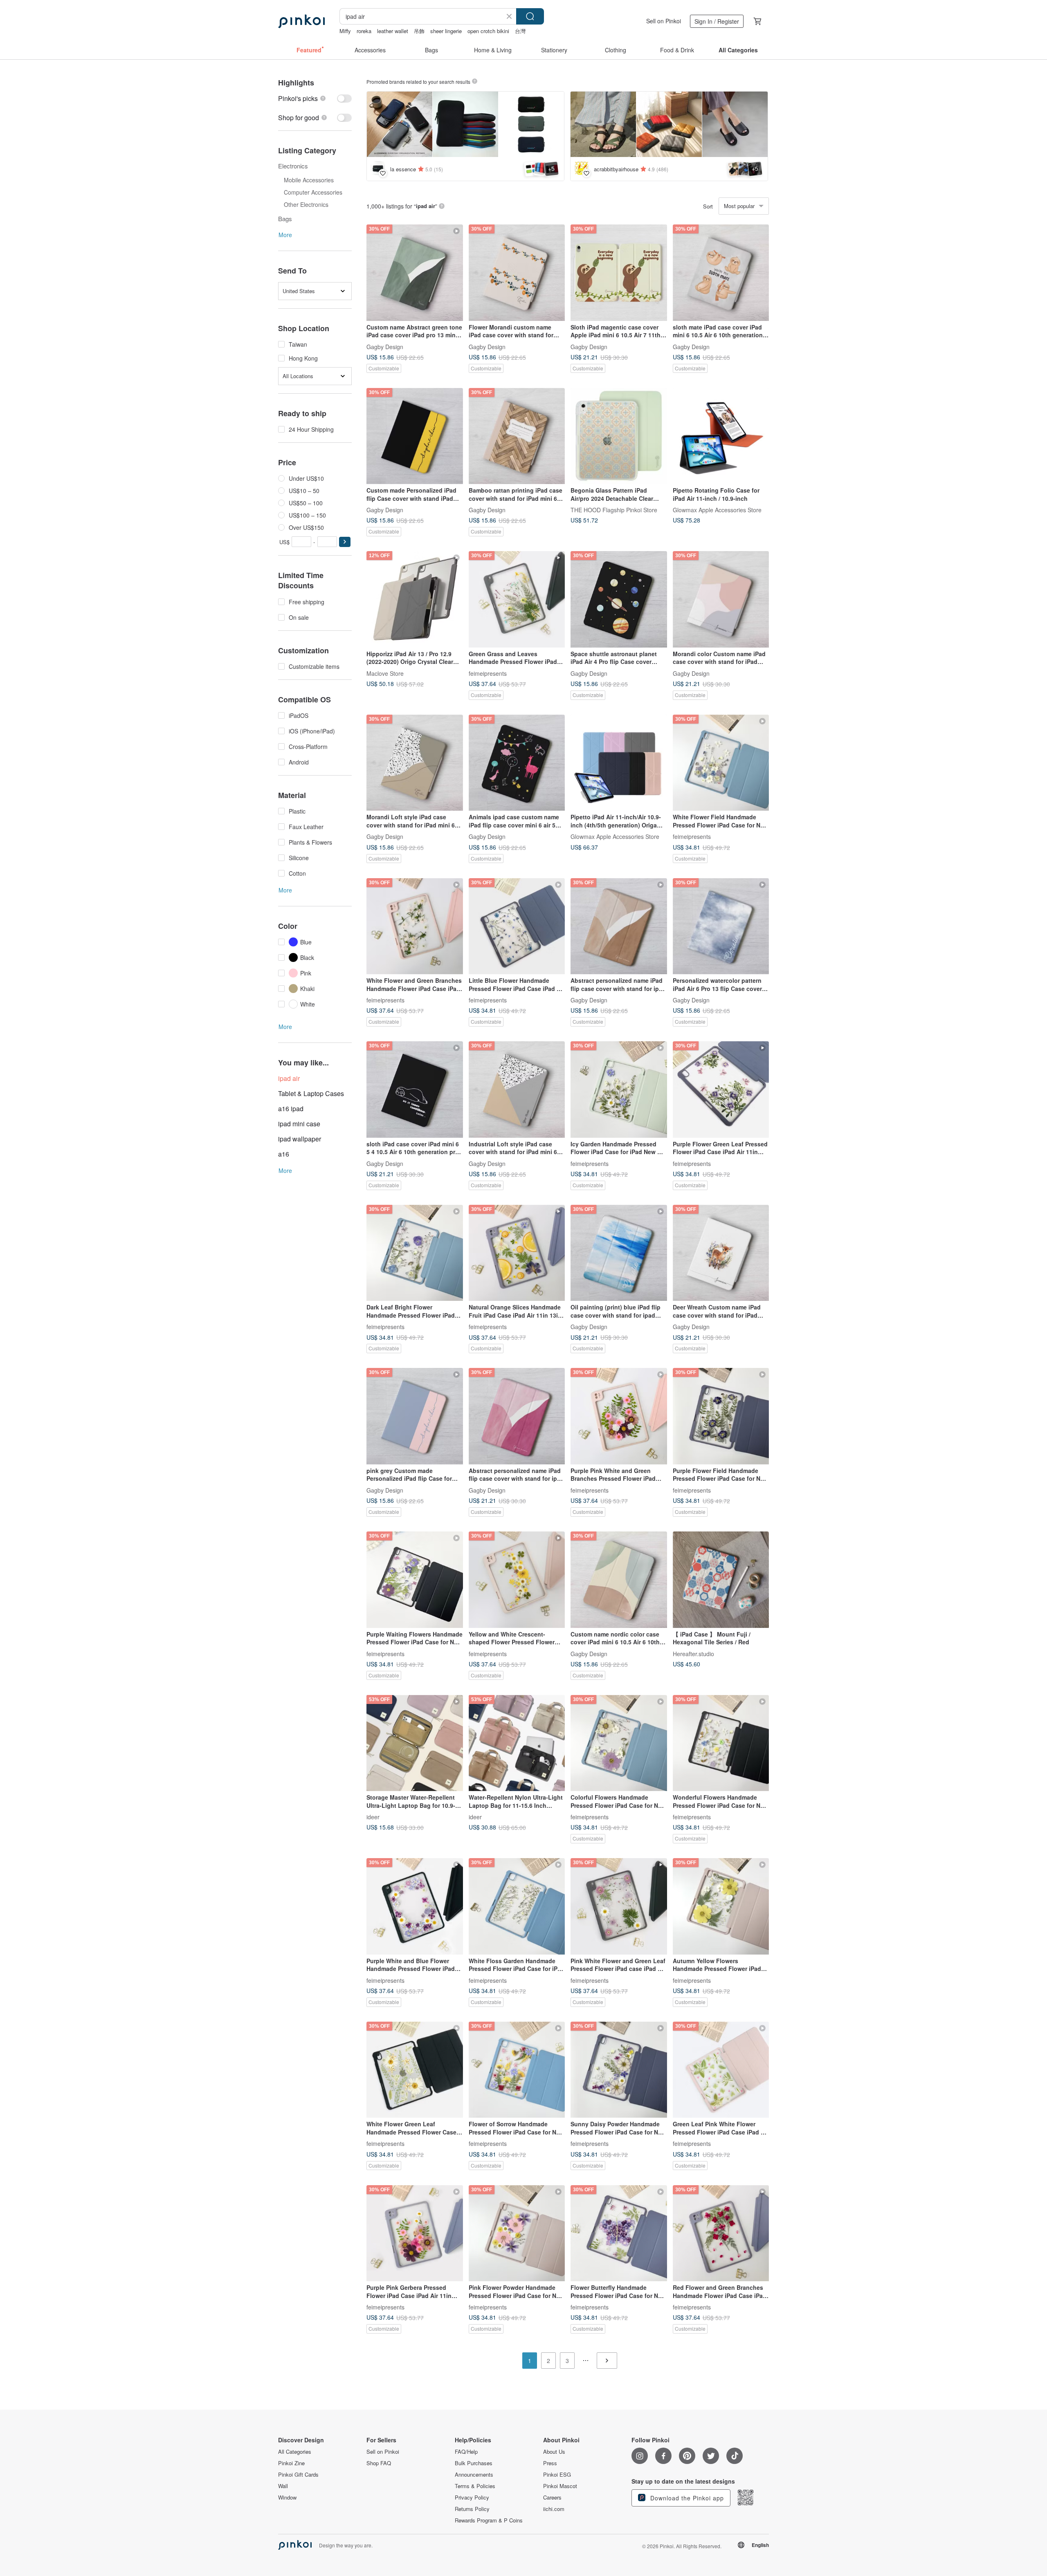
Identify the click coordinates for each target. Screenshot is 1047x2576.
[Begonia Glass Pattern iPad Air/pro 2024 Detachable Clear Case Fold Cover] (619, 436)
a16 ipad (291, 1109)
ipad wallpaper (300, 1139)
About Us (554, 2452)
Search (530, 16)
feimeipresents (488, 673)
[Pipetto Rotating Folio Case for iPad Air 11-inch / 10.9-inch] (721, 436)
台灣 (520, 31)
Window (287, 2498)
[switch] (315, 98)
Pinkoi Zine (291, 2463)
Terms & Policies (475, 2486)
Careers (552, 2498)
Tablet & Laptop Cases (311, 1093)
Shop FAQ (379, 2463)
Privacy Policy (472, 2498)
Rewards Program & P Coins (489, 2520)
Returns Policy (472, 2509)
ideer (373, 1817)
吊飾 (419, 31)
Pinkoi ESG (557, 2475)
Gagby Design (385, 346)
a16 (284, 1154)
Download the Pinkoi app (686, 2498)
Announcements (474, 2475)
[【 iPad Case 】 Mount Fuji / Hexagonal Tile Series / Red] (721, 1580)
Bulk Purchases (474, 2463)
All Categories (295, 2452)
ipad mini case (299, 1124)
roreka (364, 31)
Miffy (345, 31)
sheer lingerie (446, 31)
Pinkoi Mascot (560, 2486)
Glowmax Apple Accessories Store (717, 510)
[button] (345, 542)
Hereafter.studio (693, 1653)
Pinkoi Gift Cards (298, 2475)
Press (550, 2463)
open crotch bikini (488, 31)
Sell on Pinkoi (664, 21)
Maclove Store (385, 673)
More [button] (285, 235)
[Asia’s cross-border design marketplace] (301, 21)
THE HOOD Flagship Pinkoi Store (614, 510)
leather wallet (393, 31)
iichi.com (554, 2509)
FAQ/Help (466, 2452)
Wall (283, 2486)
